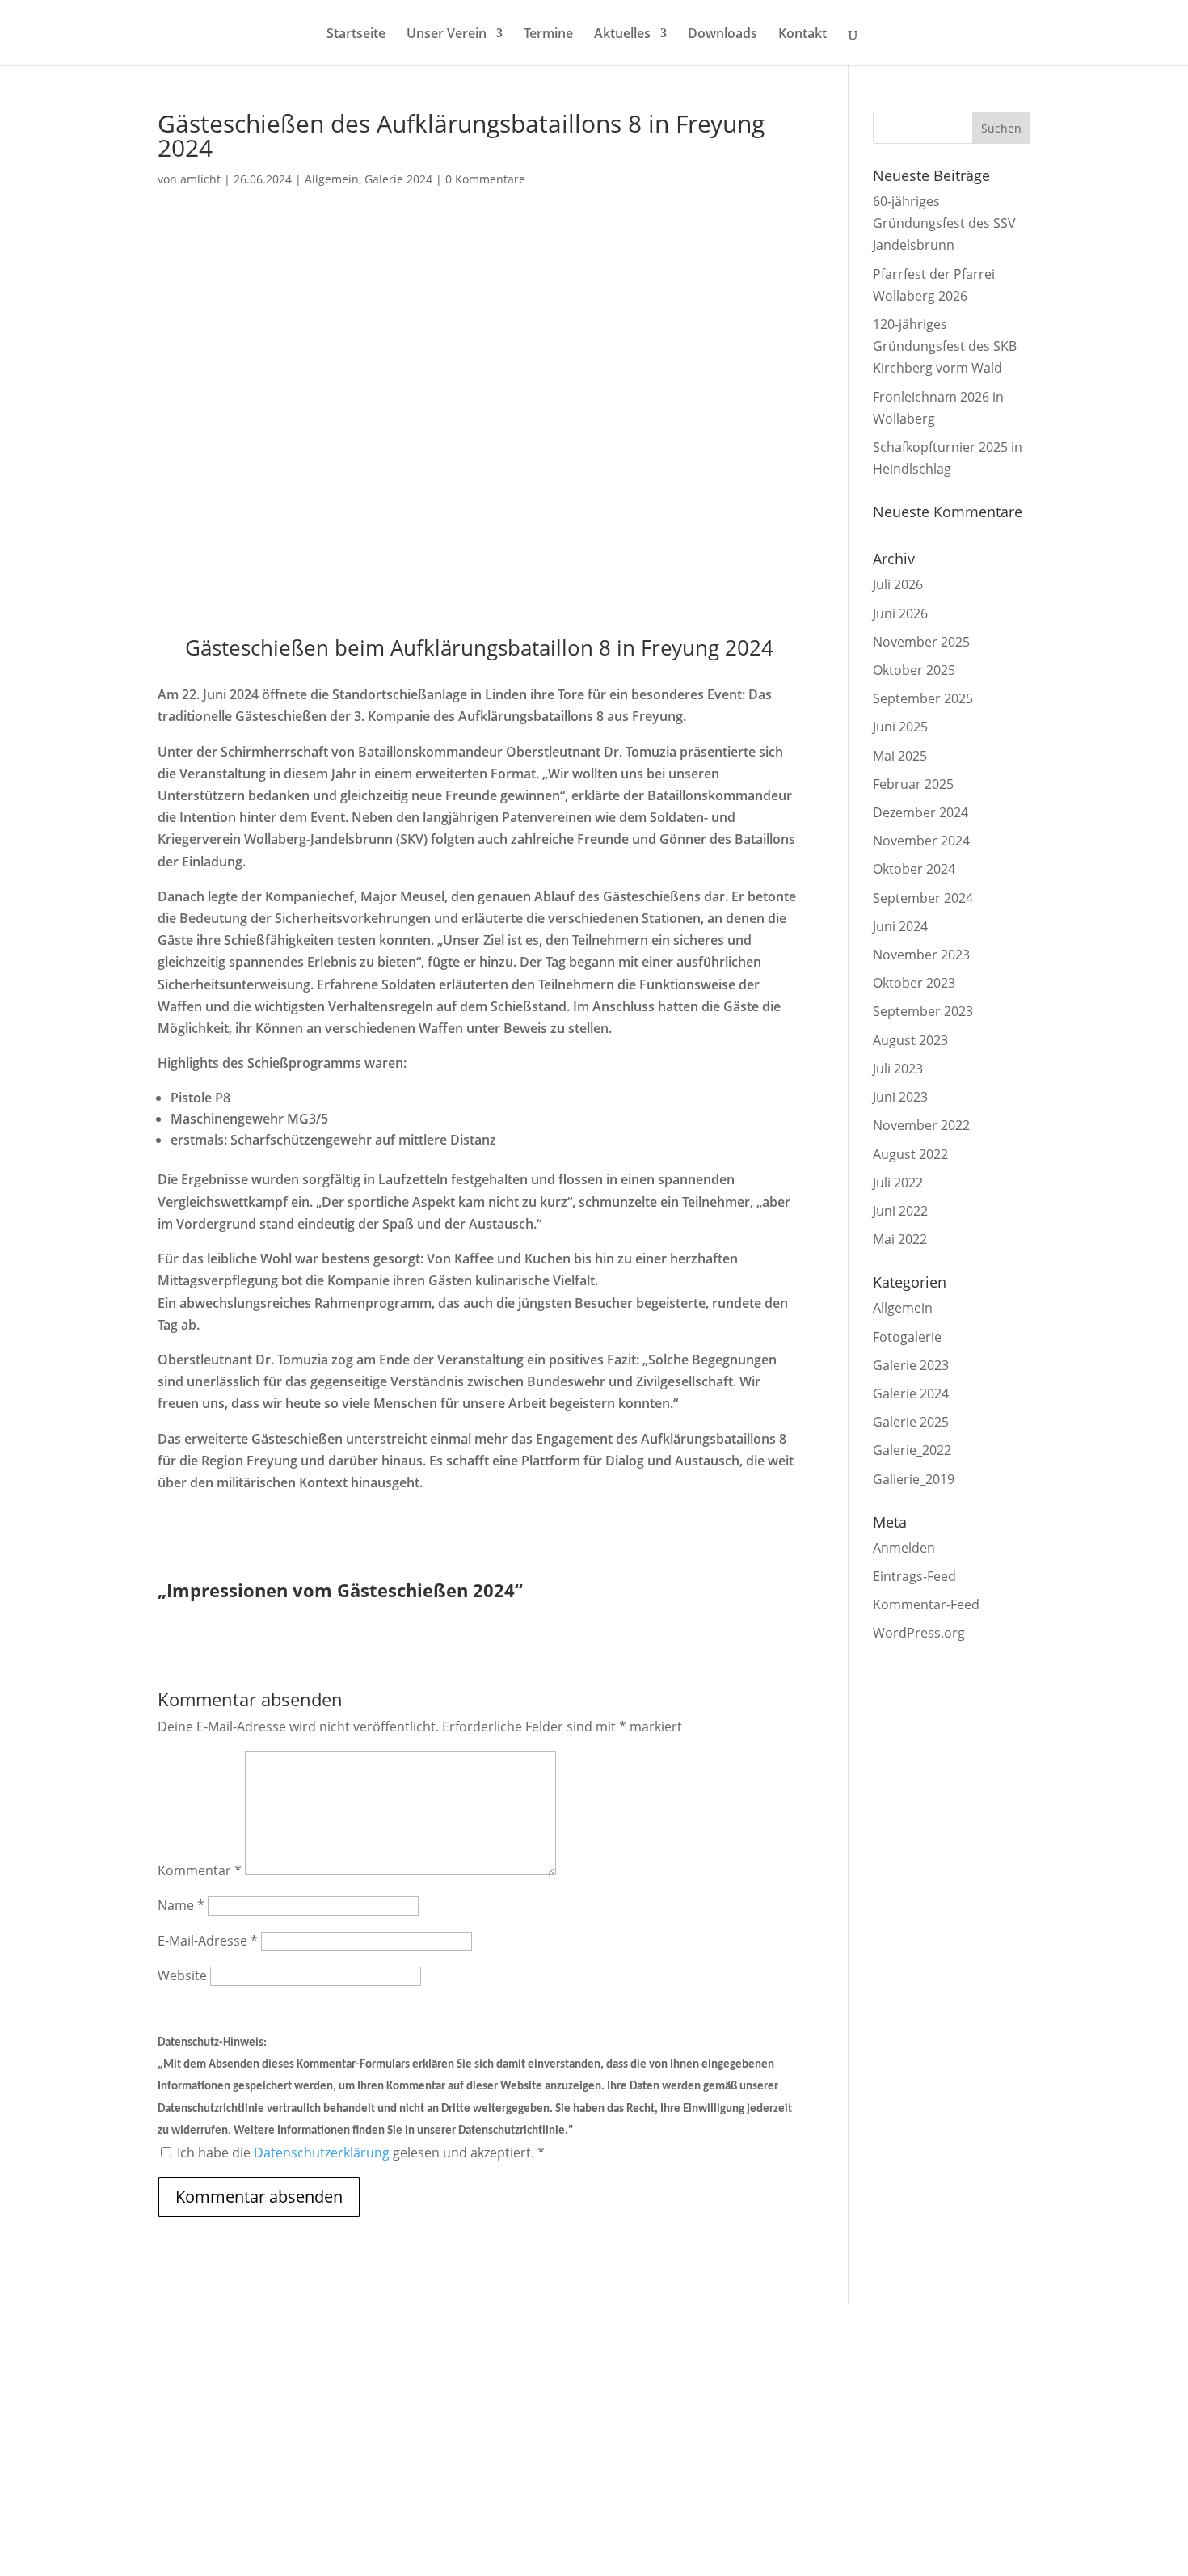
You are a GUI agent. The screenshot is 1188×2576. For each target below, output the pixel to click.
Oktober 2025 (914, 670)
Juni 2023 (900, 1097)
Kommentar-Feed (926, 1604)
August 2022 (910, 1154)
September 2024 (923, 898)
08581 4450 (338, 2460)
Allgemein (332, 179)
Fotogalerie (907, 1337)
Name (181, 1905)
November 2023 (921, 955)
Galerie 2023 (911, 1365)
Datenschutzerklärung (323, 2152)
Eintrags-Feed (914, 1576)
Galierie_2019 (914, 1479)
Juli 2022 (898, 1183)
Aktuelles (622, 35)
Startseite (356, 35)
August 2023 (910, 1040)
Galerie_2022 (912, 1450)
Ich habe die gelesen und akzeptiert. (361, 2152)
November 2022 (921, 1125)
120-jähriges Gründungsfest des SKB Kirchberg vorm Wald (945, 346)
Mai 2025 (900, 756)
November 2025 (921, 642)
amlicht (200, 179)
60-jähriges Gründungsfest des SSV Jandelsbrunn (944, 223)
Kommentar (200, 1870)
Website (182, 1975)
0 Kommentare (485, 179)
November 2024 (921, 841)
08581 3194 (338, 2398)
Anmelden (904, 1548)
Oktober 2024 (914, 869)
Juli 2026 (898, 584)
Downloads (722, 35)
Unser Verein (447, 35)
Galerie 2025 (911, 1422)
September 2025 (923, 698)
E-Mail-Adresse (208, 1941)
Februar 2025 (913, 784)
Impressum (862, 2376)
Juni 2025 (900, 727)
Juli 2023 (898, 1069)
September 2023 (923, 1011)
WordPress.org (919, 1633)
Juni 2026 (900, 613)
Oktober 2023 (914, 983)
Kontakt (803, 35)
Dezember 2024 (920, 812)
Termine (548, 35)
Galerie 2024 (398, 179)
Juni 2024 (900, 926)
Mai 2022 (900, 1239)
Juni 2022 (900, 1211)
